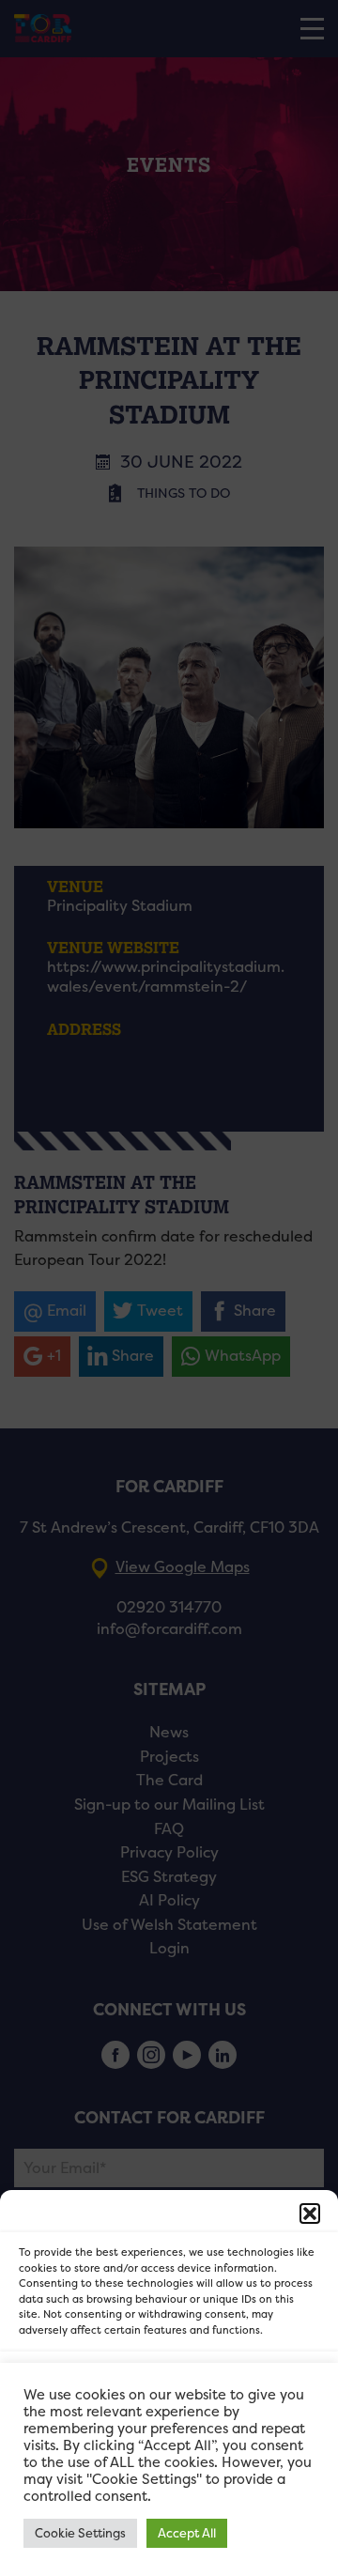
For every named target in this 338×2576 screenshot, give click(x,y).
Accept (169, 2385)
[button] (310, 2214)
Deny (169, 2437)
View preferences (169, 2488)
